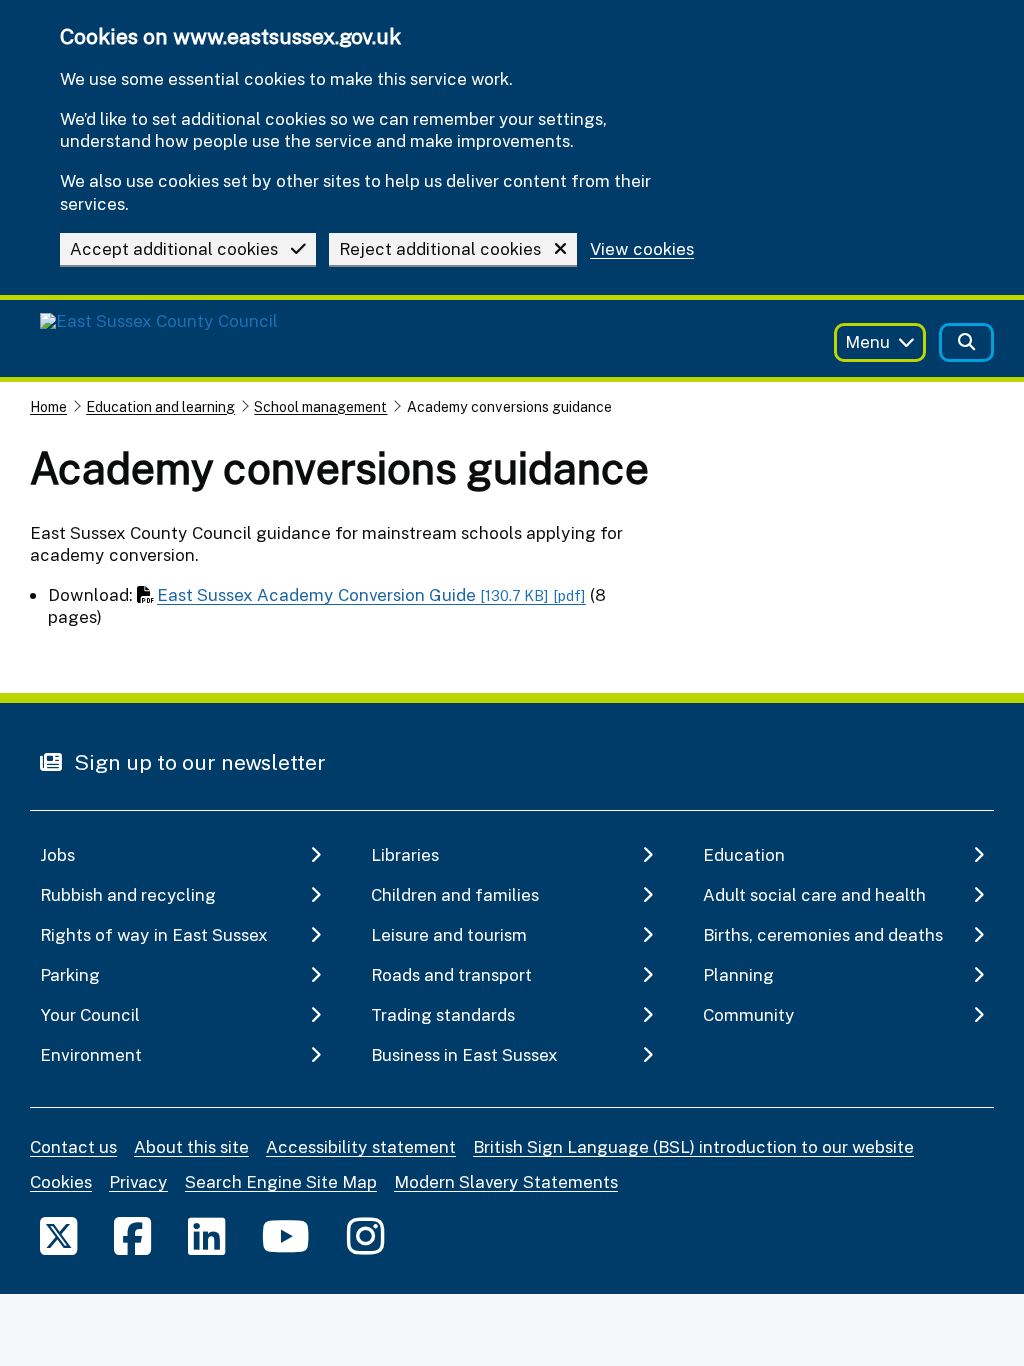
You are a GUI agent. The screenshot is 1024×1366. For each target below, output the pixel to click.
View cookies (642, 249)
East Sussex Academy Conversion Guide (371, 594)
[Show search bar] (966, 342)
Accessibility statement (361, 1146)
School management (320, 406)
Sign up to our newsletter (197, 762)
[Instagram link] (365, 1235)
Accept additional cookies (174, 248)
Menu (867, 341)
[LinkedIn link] (206, 1235)
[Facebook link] (132, 1235)
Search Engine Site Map (281, 1181)
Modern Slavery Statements (506, 1181)
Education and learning (160, 406)
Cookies (61, 1181)
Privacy (138, 1181)
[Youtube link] (286, 1235)
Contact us (73, 1146)
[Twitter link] (58, 1235)
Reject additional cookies (440, 248)
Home (48, 406)
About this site (191, 1146)
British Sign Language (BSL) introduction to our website (693, 1146)
